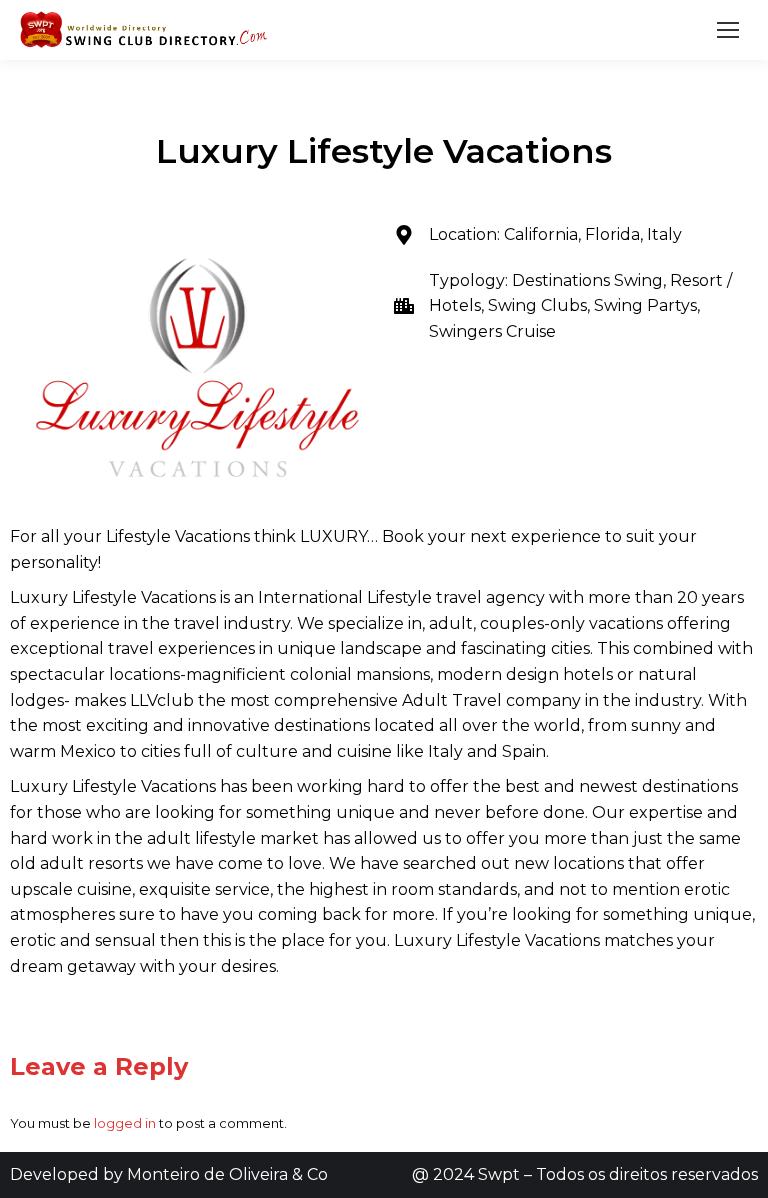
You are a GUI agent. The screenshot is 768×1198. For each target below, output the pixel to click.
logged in (125, 1123)
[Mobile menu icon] (728, 30)
